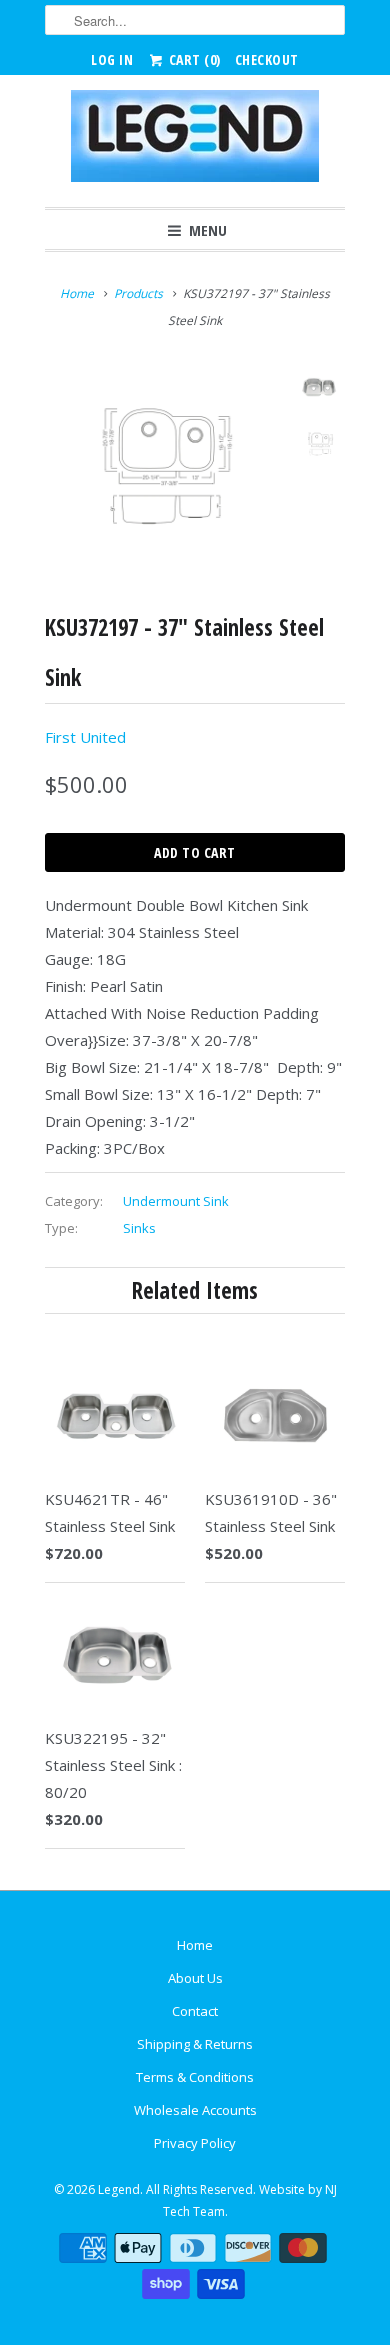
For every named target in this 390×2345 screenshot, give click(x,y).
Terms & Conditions (195, 2077)
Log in (112, 59)
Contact (195, 2011)
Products (138, 293)
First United (85, 737)
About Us (195, 1978)
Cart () (193, 59)
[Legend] (195, 141)
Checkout (267, 59)
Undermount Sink (176, 1201)
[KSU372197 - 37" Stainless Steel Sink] (165, 465)
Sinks (139, 1228)
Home (195, 1945)
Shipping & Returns (195, 2044)
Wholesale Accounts (195, 2110)
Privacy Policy (195, 2143)
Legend (119, 2189)
